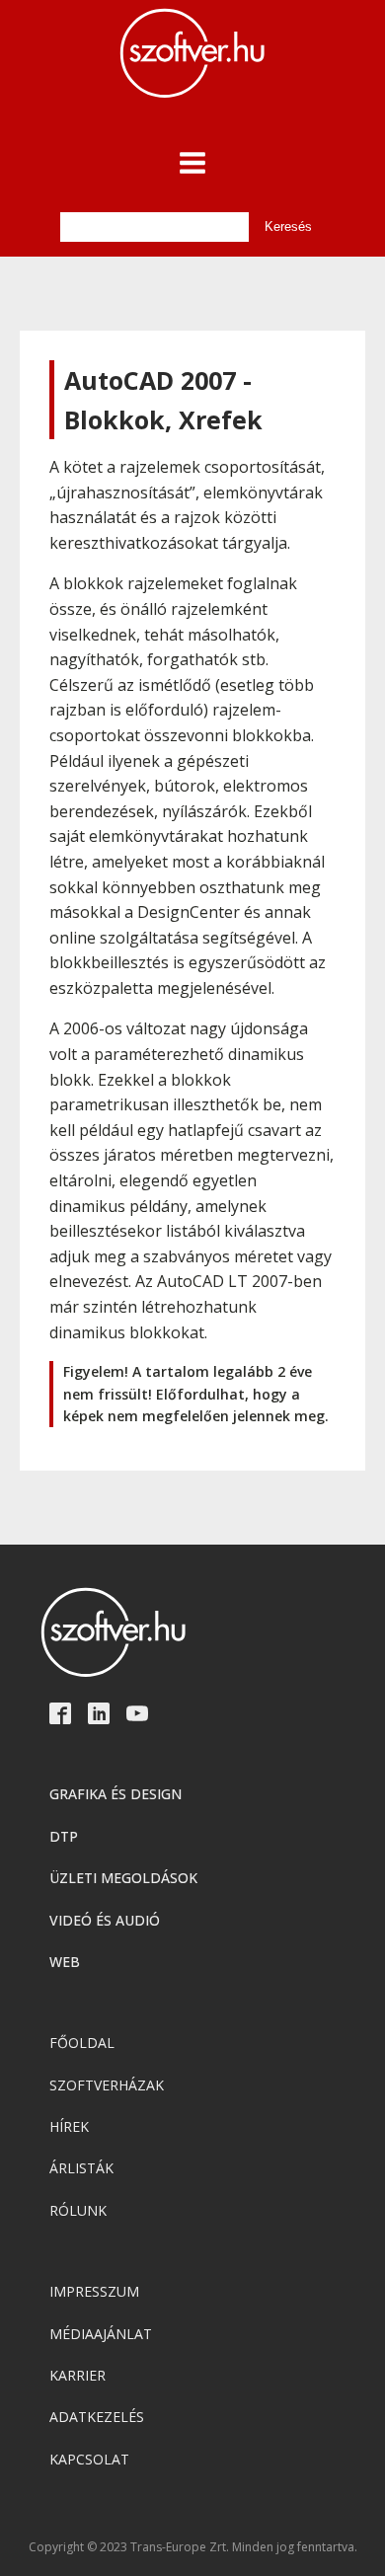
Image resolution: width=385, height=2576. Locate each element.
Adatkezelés (97, 2417)
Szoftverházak (107, 2085)
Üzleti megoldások (123, 1878)
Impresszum (94, 2291)
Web (65, 1962)
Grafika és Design (115, 1794)
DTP (64, 1836)
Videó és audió (105, 1920)
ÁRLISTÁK (81, 2168)
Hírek (69, 2126)
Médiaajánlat (101, 2334)
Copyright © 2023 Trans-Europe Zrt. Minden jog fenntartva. (193, 2547)
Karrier (77, 2375)
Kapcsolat (89, 2459)
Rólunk (78, 2210)
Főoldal (82, 2043)
